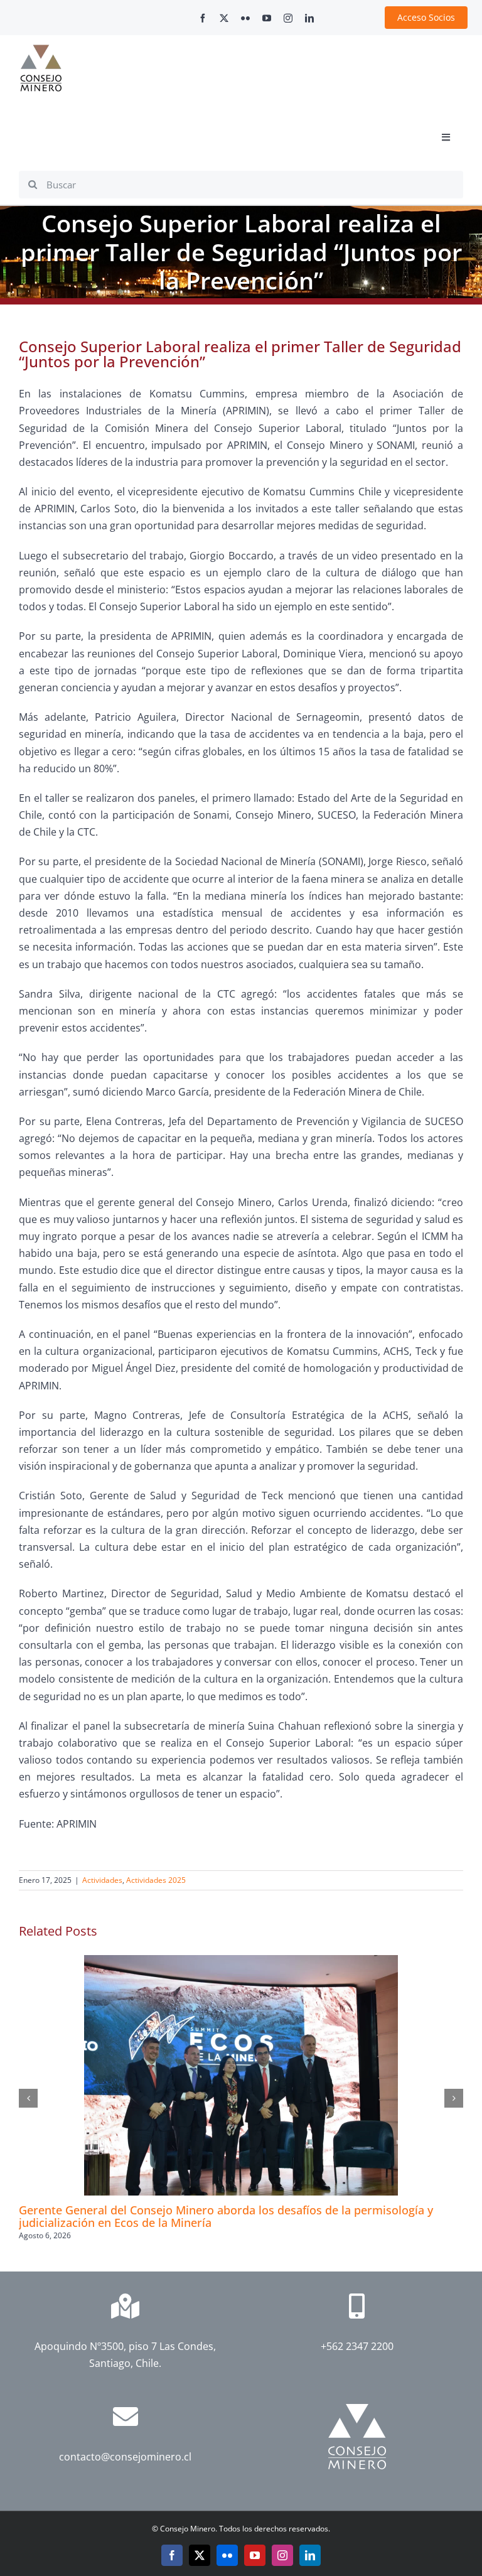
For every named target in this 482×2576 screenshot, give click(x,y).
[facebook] (203, 18)
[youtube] (267, 18)
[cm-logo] (41, 50)
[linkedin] (309, 18)
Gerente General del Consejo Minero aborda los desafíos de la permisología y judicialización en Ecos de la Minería (226, 2216)
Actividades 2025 (156, 1880)
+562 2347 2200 (357, 2346)
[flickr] (245, 18)
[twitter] (224, 18)
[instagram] (288, 18)
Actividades (102, 1880)
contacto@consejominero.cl (125, 2457)
